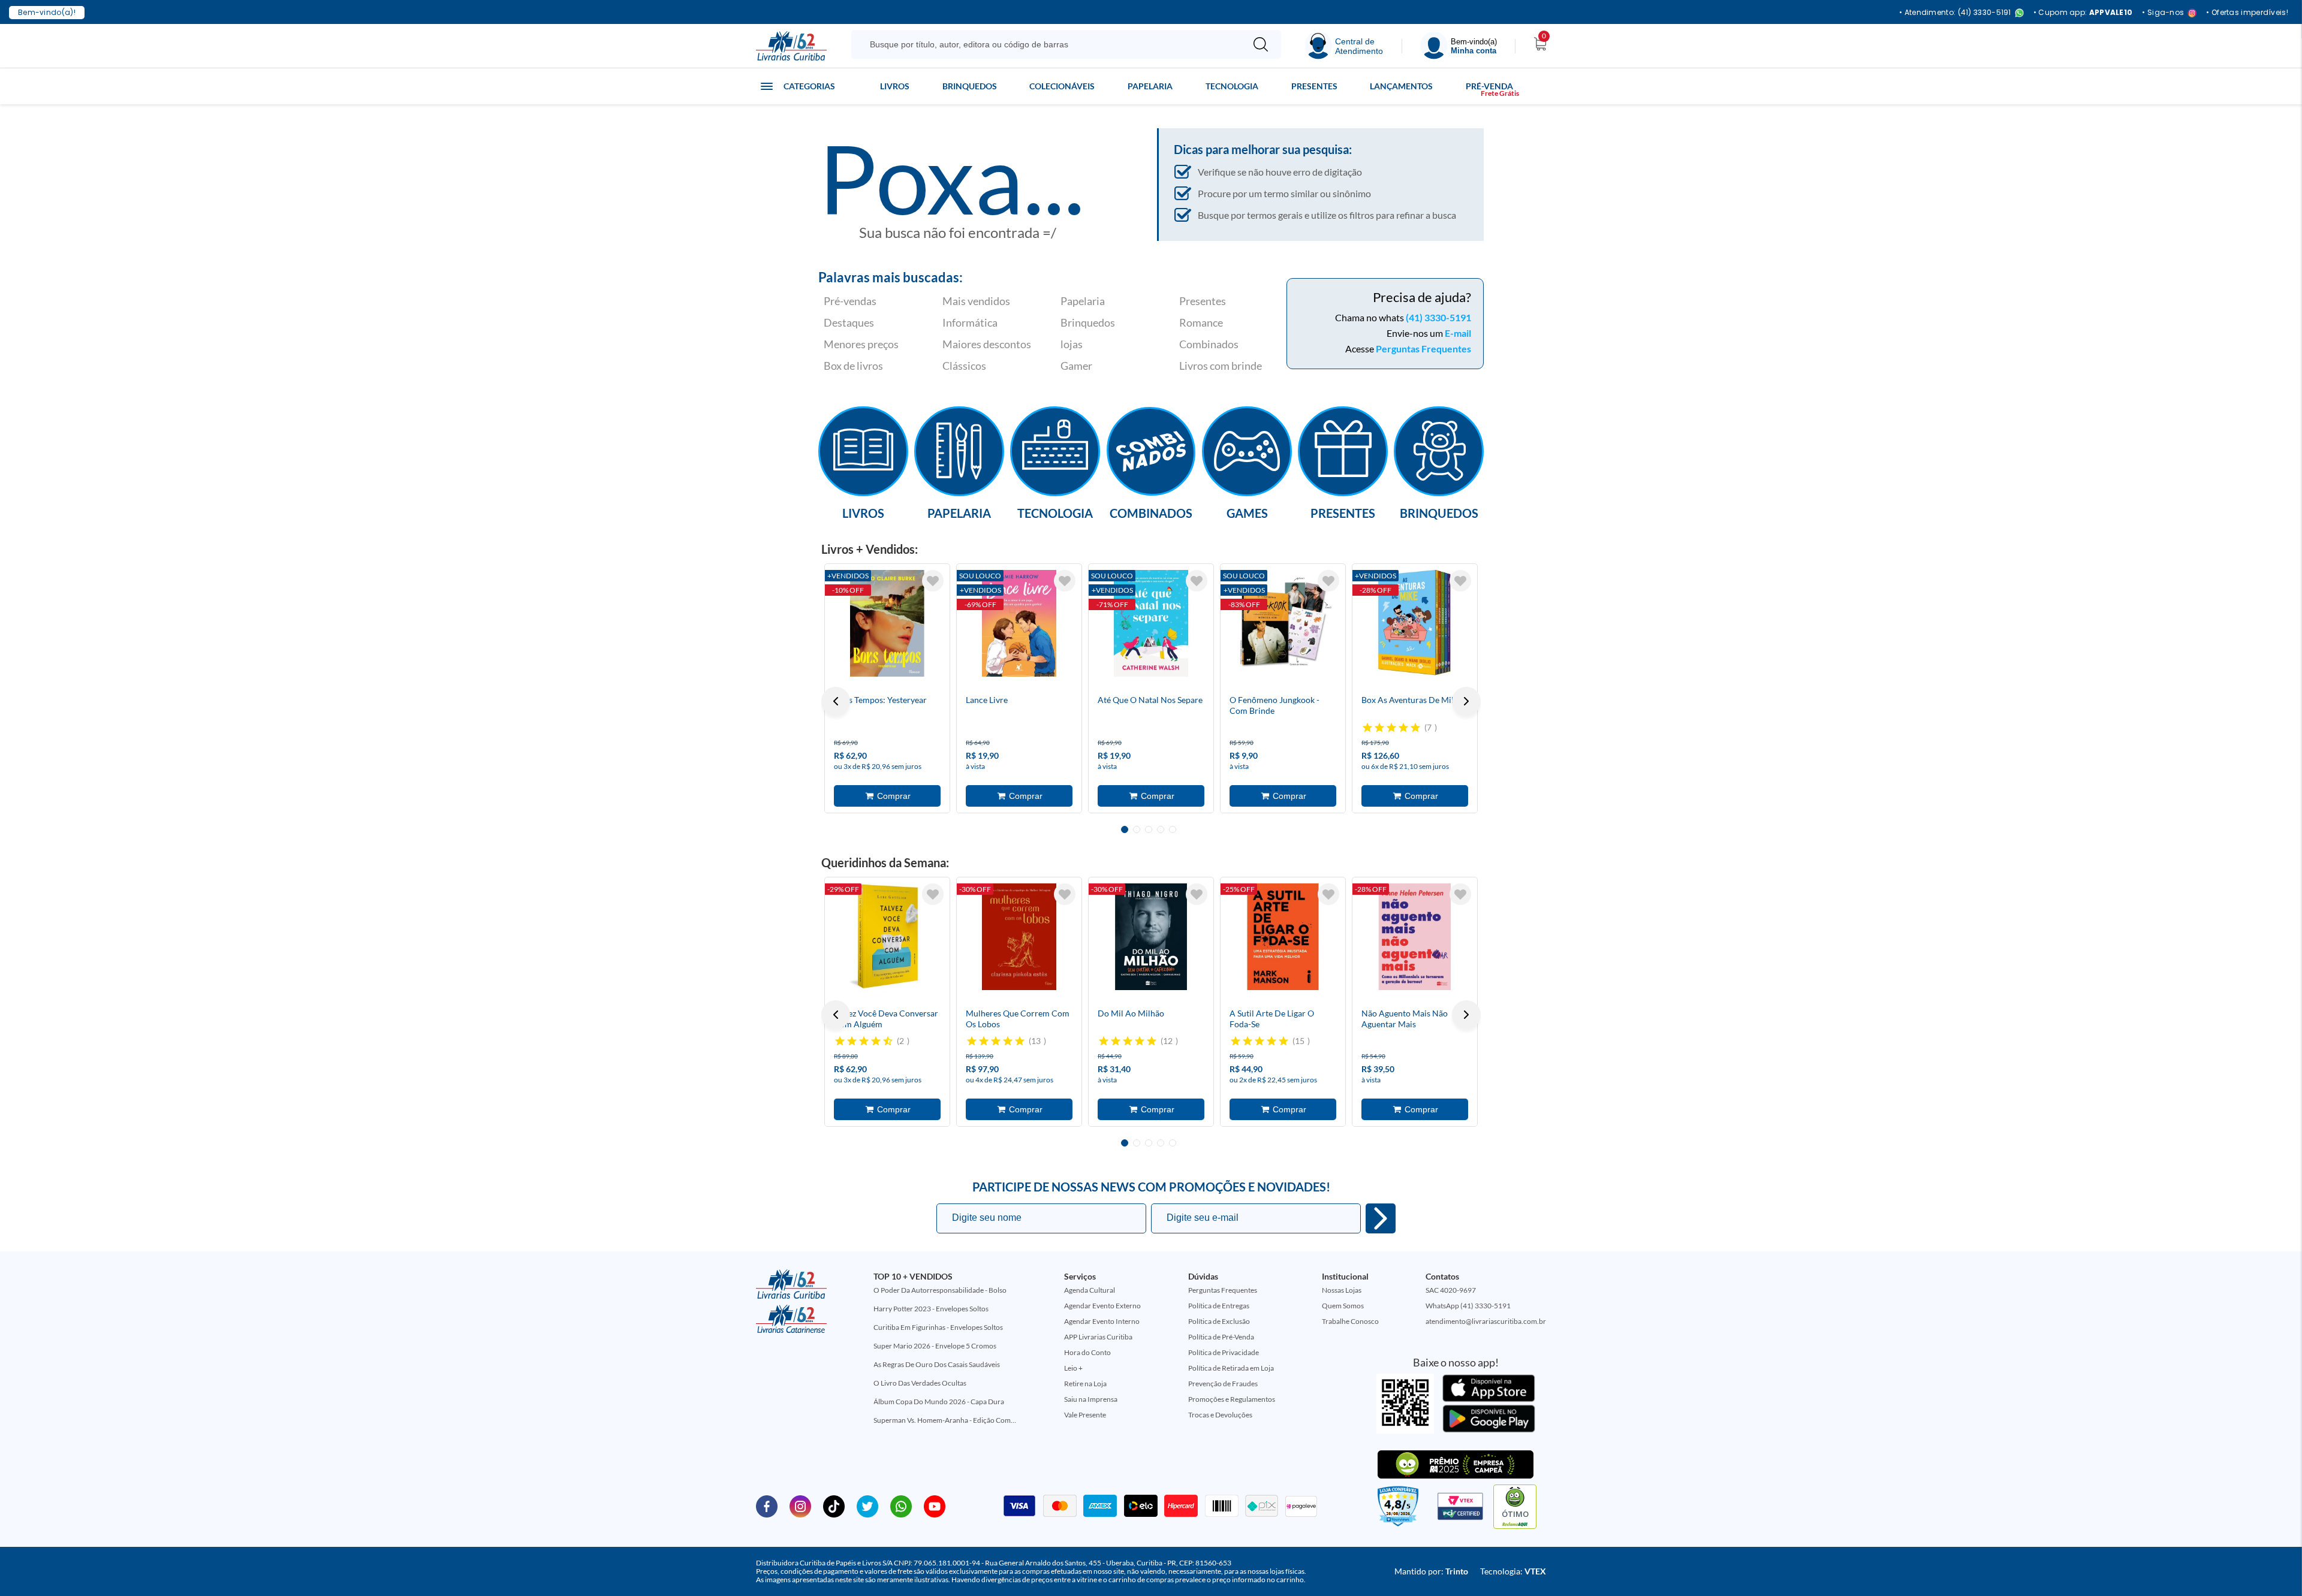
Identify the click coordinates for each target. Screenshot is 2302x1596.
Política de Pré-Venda (1221, 1337)
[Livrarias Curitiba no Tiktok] (834, 1506)
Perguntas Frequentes (1423, 349)
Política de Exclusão (1219, 1321)
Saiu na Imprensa (1091, 1399)
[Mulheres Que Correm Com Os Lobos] (1019, 937)
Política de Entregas (1219, 1306)
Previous (836, 701)
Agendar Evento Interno (1102, 1321)
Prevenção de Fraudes (1223, 1384)
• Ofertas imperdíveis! (2247, 13)
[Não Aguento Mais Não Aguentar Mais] (1415, 937)
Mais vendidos (976, 301)
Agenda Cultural (1090, 1290)
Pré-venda (1489, 86)
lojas (1072, 344)
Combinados (1209, 344)
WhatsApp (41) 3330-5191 (1468, 1306)
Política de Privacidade (1224, 1352)
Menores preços (861, 344)
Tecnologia (1232, 86)
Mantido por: (1431, 1571)
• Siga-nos (2163, 13)
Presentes (1314, 86)
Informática (970, 322)
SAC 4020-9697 (1451, 1290)
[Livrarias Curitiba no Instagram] (800, 1506)
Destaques (849, 322)
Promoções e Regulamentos (1232, 1399)
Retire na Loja (1085, 1384)
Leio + (1073, 1368)
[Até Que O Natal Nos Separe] (1151, 623)
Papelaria (1150, 86)
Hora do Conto (1087, 1352)
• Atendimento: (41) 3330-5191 (1955, 13)
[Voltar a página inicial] (791, 45)
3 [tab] (1149, 829)
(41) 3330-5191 (1438, 317)
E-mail (1458, 333)
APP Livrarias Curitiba (1098, 1337)
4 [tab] (1161, 829)
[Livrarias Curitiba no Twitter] (867, 1506)
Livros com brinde (1221, 366)
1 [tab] (1125, 829)
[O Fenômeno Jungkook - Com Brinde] (1283, 623)
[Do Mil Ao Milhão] (1151, 937)
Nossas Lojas (1342, 1290)
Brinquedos (970, 86)
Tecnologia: (1513, 1571)
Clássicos (964, 366)
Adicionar (887, 796)
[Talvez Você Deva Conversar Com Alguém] (887, 937)
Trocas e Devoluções (1220, 1415)
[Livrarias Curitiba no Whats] (901, 1506)
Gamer (1076, 366)
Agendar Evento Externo (1102, 1306)
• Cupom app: (2083, 13)
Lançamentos (1401, 86)
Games (1247, 512)
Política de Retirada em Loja (1231, 1368)
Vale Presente (1085, 1415)
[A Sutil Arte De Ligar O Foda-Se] (1283, 937)
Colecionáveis (1062, 86)
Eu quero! (1381, 1218)
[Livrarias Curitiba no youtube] (935, 1506)
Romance (1201, 322)
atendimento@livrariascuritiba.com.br (1486, 1321)
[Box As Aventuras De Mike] (1415, 623)
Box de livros (853, 366)
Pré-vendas (850, 301)
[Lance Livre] (1019, 623)
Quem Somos (1343, 1306)
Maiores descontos (987, 344)
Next (1466, 701)
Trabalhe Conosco (1350, 1321)
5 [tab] (1173, 829)
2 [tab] (1137, 829)
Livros (895, 86)
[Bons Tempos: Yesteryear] (887, 623)
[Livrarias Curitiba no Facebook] (767, 1506)
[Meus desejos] (933, 581)
